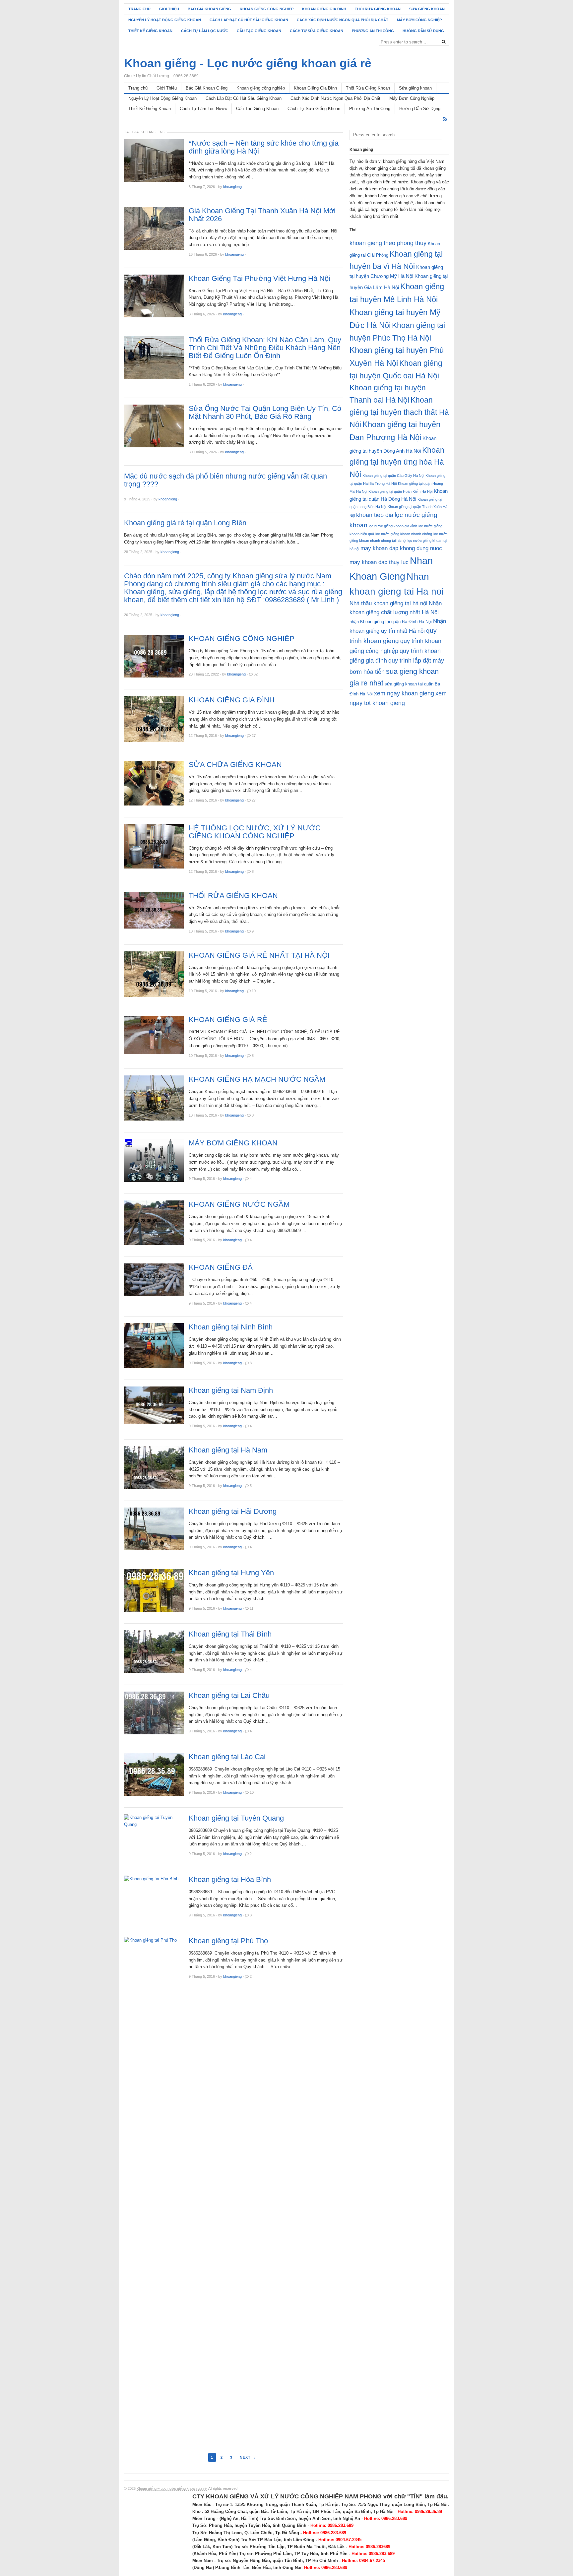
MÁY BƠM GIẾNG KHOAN (233, 1143)
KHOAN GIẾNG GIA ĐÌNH (232, 700)
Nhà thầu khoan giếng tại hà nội (388, 603)
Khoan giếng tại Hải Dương (233, 1512)
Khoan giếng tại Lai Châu (229, 1696)
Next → (248, 2457)
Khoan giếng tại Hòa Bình (230, 1880)
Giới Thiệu (169, 9)
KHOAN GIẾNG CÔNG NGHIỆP (242, 639)
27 (254, 736)
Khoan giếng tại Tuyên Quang (236, 1818)
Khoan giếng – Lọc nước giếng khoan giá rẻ (172, 2488)
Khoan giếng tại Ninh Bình (231, 1327)
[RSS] (445, 119)
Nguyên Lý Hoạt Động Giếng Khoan (165, 20)
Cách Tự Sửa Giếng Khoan (317, 31)
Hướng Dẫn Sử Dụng (423, 31)
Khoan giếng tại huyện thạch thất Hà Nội (399, 412)
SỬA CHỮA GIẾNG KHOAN (235, 765)
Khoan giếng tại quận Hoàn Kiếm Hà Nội (400, 491)
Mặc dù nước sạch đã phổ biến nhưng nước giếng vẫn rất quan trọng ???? (225, 480)
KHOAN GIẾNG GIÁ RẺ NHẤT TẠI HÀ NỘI (259, 955)
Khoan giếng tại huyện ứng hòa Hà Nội (397, 462)
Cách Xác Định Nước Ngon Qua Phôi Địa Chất (343, 20)
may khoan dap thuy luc (379, 562)
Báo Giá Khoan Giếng (209, 9)
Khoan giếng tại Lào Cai (227, 1757)
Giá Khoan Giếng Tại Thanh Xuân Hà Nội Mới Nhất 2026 (262, 215)
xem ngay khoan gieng (404, 693)
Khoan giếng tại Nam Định (231, 1390)
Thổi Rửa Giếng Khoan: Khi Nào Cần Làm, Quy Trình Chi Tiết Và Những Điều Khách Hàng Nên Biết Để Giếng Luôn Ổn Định (265, 348)
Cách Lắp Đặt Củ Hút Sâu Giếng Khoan (249, 20)
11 (252, 1608)
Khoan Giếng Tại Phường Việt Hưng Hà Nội (259, 279)
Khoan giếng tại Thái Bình (230, 1634)
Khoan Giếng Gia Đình (324, 9)
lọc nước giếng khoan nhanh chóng (404, 534)
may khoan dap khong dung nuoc (401, 548)
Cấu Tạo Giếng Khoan (259, 31)
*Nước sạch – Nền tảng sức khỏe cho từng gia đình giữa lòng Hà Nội (264, 147)
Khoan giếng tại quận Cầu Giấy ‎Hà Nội (393, 476)
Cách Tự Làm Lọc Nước (205, 31)
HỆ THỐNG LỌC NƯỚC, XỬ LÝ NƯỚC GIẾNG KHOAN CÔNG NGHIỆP (255, 832)
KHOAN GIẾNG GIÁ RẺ (228, 1020)
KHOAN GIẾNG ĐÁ (221, 1267)
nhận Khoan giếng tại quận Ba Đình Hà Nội (391, 622)
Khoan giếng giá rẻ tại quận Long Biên (185, 523)
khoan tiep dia (375, 515)
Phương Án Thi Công (373, 31)
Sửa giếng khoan (427, 9)
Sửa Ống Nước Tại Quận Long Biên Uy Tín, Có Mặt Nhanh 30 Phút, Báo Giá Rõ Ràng (265, 413)
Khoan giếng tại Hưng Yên (231, 1573)
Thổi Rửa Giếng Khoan (378, 9)
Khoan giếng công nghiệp (267, 9)
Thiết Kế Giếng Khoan (150, 31)
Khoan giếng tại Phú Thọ (228, 1941)
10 (254, 991)
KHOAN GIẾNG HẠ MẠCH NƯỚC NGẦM (257, 1079)
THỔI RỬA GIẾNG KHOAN (233, 896)
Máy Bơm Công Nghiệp (419, 20)
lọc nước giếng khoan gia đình (393, 526)
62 (256, 674)
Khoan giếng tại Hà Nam (228, 1450)
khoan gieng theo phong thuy (388, 243)
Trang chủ (139, 9)
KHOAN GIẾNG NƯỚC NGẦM (239, 1204)
